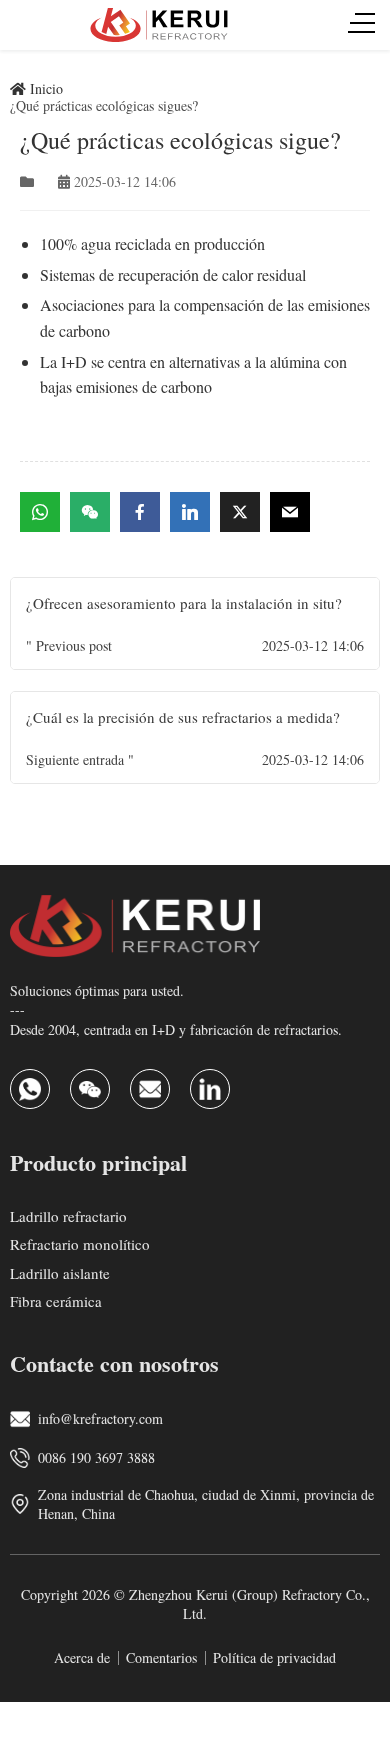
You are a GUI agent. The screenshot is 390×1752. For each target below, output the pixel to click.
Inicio (44, 88)
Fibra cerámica (56, 1301)
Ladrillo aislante (60, 1272)
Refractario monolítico (80, 1244)
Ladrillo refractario (68, 1215)
